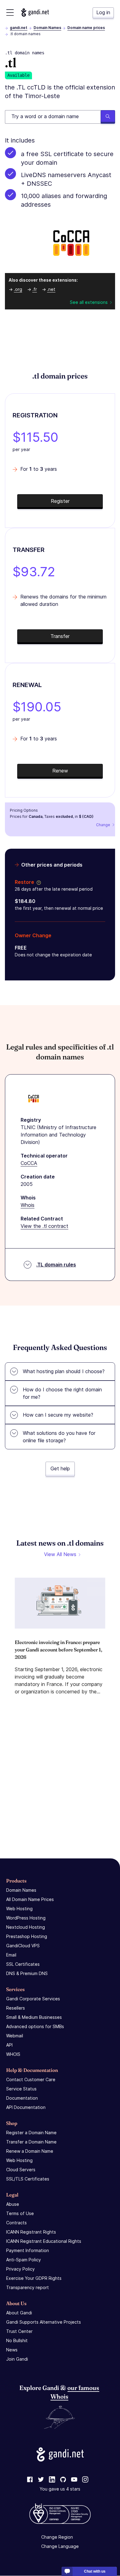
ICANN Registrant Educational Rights (44, 2241)
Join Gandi (17, 2359)
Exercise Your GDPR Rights (34, 2278)
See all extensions (89, 302)
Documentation (22, 2098)
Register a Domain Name (31, 2133)
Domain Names (47, 28)
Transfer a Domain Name (31, 2142)
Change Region (57, 2537)
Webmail (15, 2036)
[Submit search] (108, 117)
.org (18, 289)
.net (51, 289)
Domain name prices (86, 28)
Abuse (13, 2204)
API (9, 2045)
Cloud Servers (21, 2170)
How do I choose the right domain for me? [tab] (62, 1393)
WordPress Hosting (26, 1918)
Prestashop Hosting (27, 1936)
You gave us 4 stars (60, 2489)
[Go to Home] (35, 12)
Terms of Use (20, 2213)
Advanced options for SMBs (35, 2026)
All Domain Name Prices (30, 1899)
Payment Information (28, 2250)
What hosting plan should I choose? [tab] (64, 1371)
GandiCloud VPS (23, 1946)
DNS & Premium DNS (27, 1973)
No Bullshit (17, 2340)
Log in (103, 12)
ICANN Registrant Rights (31, 2232)
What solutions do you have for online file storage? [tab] (59, 1437)
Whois (28, 1205)
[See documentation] (38, 882)
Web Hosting (19, 1909)
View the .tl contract (44, 1226)
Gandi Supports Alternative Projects (44, 2322)
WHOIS (13, 2054)
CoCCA (29, 1163)
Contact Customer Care (31, 2079)
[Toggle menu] (10, 12)
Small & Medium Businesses (34, 2017)
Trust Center (19, 2331)
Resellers (16, 2008)
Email (11, 1955)
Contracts (16, 2223)
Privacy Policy (20, 2269)
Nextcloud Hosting (26, 1927)
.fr (35, 289)
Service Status (21, 2089)
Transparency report (28, 2287)
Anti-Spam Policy (24, 2260)
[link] (30, 2480)
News (12, 2350)
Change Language (60, 2547)
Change (103, 825)
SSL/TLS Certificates (28, 2179)
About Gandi (19, 2313)
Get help (60, 1468)
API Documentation (26, 2107)
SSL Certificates (23, 1964)
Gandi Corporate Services (33, 1999)
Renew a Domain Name (30, 2151)
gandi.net (19, 28)
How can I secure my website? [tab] (58, 1415)
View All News (60, 1554)
